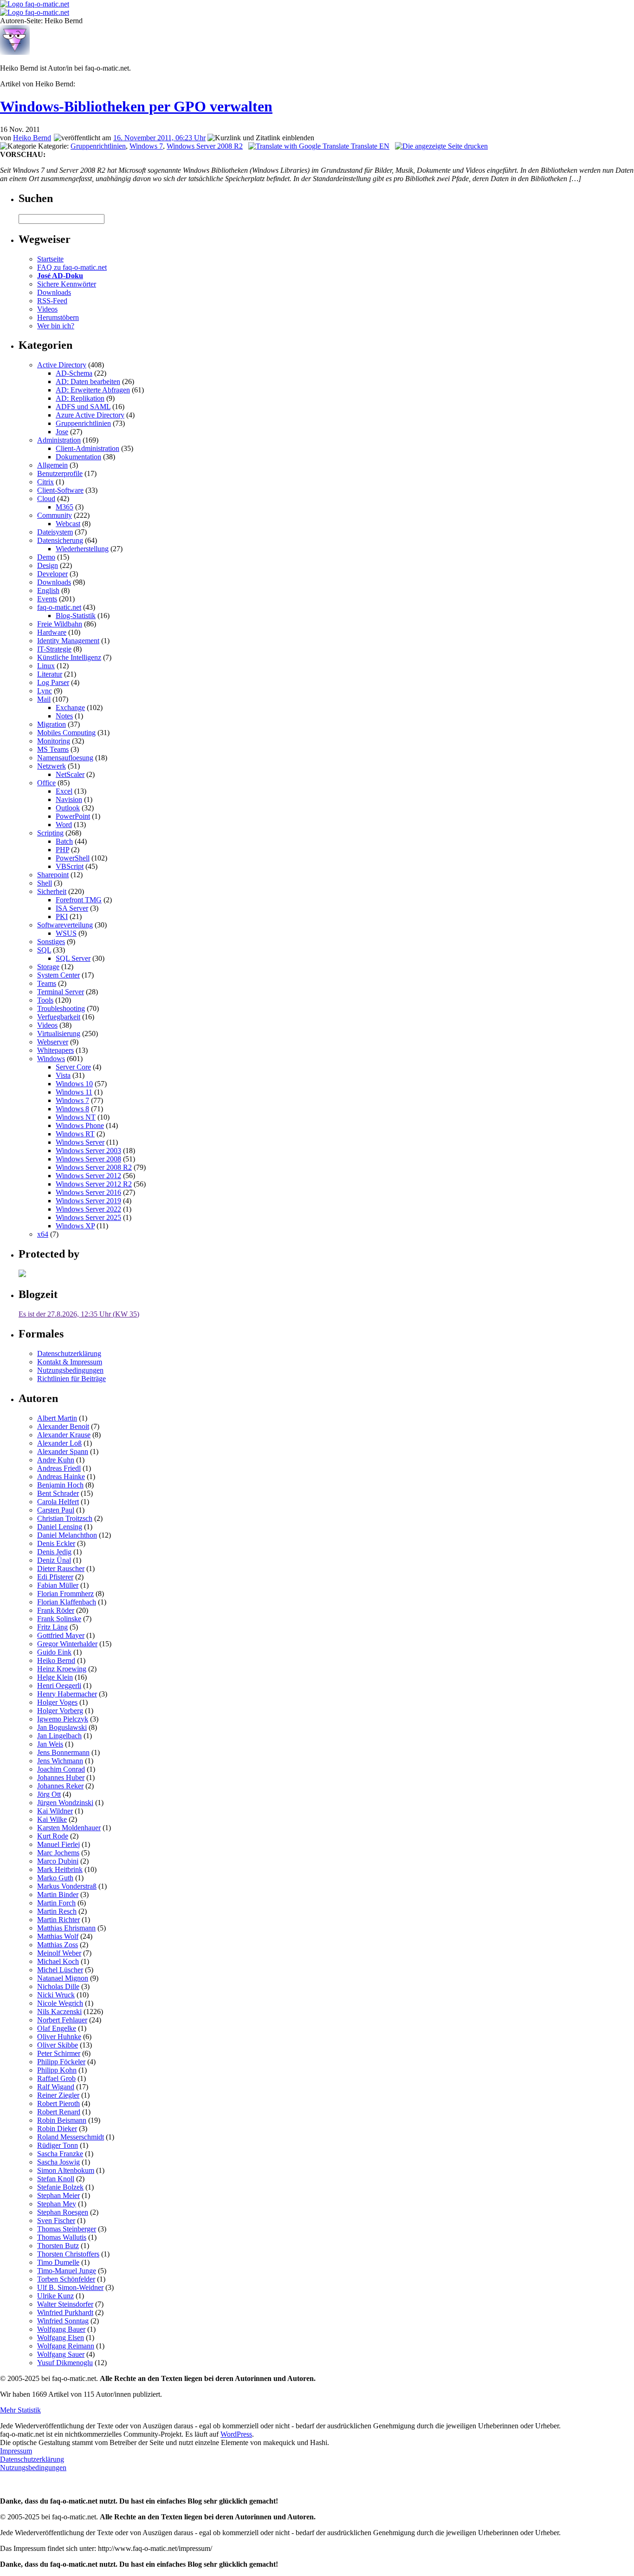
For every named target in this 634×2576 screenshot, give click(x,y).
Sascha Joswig (58, 2162)
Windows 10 (74, 1084)
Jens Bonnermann (63, 1752)
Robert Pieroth (58, 2103)
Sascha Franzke (60, 2154)
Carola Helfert (58, 1502)
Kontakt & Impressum (70, 1362)
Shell (45, 883)
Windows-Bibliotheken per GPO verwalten (136, 106)
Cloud (46, 499)
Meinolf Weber (59, 1953)
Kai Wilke (52, 1819)
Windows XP (75, 1226)
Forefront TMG (79, 900)
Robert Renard (59, 2112)
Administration (59, 440)
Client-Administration (87, 448)
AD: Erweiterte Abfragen (93, 390)
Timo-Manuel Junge (67, 2271)
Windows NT (76, 1117)
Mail (44, 699)
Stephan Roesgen (63, 2212)
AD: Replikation (80, 398)
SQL (44, 950)
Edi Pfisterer (55, 1577)
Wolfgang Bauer (61, 2329)
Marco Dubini (58, 1861)
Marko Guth (55, 1878)
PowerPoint (73, 816)
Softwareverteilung (65, 925)
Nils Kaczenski (59, 2012)
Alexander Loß (59, 1443)
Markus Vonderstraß (67, 1886)
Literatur (50, 674)
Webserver (53, 1042)
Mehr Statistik (20, 2410)
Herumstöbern (58, 317)
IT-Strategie (54, 649)
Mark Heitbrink (60, 1869)
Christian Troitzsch (65, 1518)
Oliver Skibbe (58, 2045)
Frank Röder (56, 1610)
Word (64, 825)
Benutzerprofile (60, 473)
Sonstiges (51, 942)
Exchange (70, 708)
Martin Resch (57, 1911)
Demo (46, 557)
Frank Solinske (59, 1619)
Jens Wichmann (60, 1761)
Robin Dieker (57, 2129)
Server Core (73, 1067)
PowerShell (73, 858)
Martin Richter (58, 1920)
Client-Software (60, 490)
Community (55, 515)
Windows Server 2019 (88, 1201)
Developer (52, 574)
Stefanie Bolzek (60, 2187)
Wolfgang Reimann (66, 2346)
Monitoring (54, 741)
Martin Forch (56, 1903)
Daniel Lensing (60, 1527)
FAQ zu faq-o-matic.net (72, 267)
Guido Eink (54, 1652)
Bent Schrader (58, 1493)
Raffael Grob (56, 2078)
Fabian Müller (58, 1585)
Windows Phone (80, 1125)
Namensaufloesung (65, 758)
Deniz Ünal (54, 1560)
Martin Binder (58, 1895)
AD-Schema (74, 373)
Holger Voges (57, 1702)
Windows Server (80, 1142)
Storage (48, 967)
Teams (47, 983)
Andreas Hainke (61, 1477)
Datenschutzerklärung (69, 1353)
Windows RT (75, 1134)
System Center (58, 975)
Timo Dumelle (58, 2262)
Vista (63, 1075)
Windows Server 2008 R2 (205, 146)
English (48, 590)
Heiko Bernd (32, 138)
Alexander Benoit (63, 1426)
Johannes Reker (60, 1786)
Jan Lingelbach (59, 1736)
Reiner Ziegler (58, 2095)
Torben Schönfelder (66, 2279)
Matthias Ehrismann (66, 1928)
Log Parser (53, 682)
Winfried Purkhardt (65, 2312)
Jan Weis (50, 1744)
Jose (62, 432)
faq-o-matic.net (59, 607)
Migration (52, 724)
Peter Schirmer (59, 2053)
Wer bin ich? (56, 326)
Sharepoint (53, 875)
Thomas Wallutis (62, 2237)
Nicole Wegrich (60, 2003)
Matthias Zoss (58, 1945)
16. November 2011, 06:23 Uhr (159, 138)
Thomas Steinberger (67, 2229)
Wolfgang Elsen (61, 2338)
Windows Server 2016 (88, 1192)
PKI (62, 916)
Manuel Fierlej (58, 1844)
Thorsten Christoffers (68, 2254)
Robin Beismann (62, 2120)
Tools (45, 1000)
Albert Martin (57, 1418)
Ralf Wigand (56, 2087)
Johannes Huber (61, 1777)
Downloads (54, 292)
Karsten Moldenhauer (69, 1828)
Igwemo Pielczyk (63, 1719)
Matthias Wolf (58, 1936)
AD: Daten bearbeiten (88, 382)
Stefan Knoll (56, 2179)
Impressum (16, 2451)
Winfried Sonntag (63, 2321)
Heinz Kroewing (62, 1669)
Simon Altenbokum (66, 2170)
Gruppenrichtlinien (98, 146)
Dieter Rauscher (61, 1568)
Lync (45, 691)
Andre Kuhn (56, 1460)
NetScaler (70, 774)
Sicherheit (52, 891)
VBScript (70, 866)
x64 (43, 1234)
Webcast (68, 524)
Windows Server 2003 (88, 1151)
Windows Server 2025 (88, 1217)
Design (48, 565)
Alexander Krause (64, 1435)
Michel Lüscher (60, 1970)
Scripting (50, 833)
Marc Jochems (58, 1853)
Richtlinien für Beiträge (71, 1379)
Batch (64, 841)
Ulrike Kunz (55, 2296)
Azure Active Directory (90, 415)
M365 (65, 507)
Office (46, 783)
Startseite (50, 259)
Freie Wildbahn (60, 624)
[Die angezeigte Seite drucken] (441, 146)
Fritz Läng (52, 1627)
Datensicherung (60, 540)
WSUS (66, 933)
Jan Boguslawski (62, 1727)
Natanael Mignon (63, 1978)
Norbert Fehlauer (62, 2020)
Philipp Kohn (57, 2070)
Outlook (68, 808)
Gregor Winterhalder (67, 1644)
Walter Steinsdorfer (65, 2304)
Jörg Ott (49, 1794)
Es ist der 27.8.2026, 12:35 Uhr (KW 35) (79, 1314)
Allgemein (52, 465)
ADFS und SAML (83, 407)
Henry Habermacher (67, 1694)
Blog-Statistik (76, 616)
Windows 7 (146, 146)
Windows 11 (74, 1092)
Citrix (45, 482)
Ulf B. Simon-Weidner (70, 2287)
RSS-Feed (52, 301)
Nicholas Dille (58, 1986)
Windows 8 (72, 1109)
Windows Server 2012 (88, 1176)
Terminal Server (61, 992)
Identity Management (68, 641)
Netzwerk (52, 766)
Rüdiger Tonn (58, 2145)
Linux (46, 666)
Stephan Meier (58, 2195)
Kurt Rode (53, 1836)
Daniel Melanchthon (67, 1535)
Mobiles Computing (66, 733)
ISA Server (72, 908)
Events (47, 599)
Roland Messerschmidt (71, 2137)
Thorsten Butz (58, 2246)
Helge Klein (55, 1677)
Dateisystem (55, 532)
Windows (51, 1059)
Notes (64, 716)
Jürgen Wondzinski (65, 1803)
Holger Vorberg (60, 1711)
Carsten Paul (56, 1510)
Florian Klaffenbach (67, 1602)
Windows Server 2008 (88, 1159)
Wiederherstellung (82, 549)
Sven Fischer (56, 2221)
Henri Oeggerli (59, 1686)
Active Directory (62, 365)
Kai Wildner (55, 1811)
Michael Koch (58, 1961)
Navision (69, 799)
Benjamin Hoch (60, 1485)
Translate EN (369, 146)
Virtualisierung (59, 1034)
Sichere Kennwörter (67, 284)
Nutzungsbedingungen (70, 1370)
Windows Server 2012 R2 (94, 1184)
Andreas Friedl (59, 1468)
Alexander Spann (63, 1451)
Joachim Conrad (61, 1769)
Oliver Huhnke (59, 2037)
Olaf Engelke (57, 2028)
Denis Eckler (56, 1543)
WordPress (236, 2434)
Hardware (52, 632)
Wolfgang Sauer (61, 2354)
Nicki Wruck (56, 1995)
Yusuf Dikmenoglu (65, 2363)
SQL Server (73, 958)
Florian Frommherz (65, 1594)
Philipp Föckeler (61, 2062)
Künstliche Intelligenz (69, 657)
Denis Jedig (54, 1552)
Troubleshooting (61, 1008)
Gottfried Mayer (61, 1635)
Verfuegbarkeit (59, 1017)
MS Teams (53, 749)
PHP (62, 850)
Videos (47, 309)
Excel (64, 791)
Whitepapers (55, 1050)
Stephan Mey (57, 2204)
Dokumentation (78, 457)
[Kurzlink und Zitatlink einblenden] (261, 138)
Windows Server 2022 (88, 1209)
